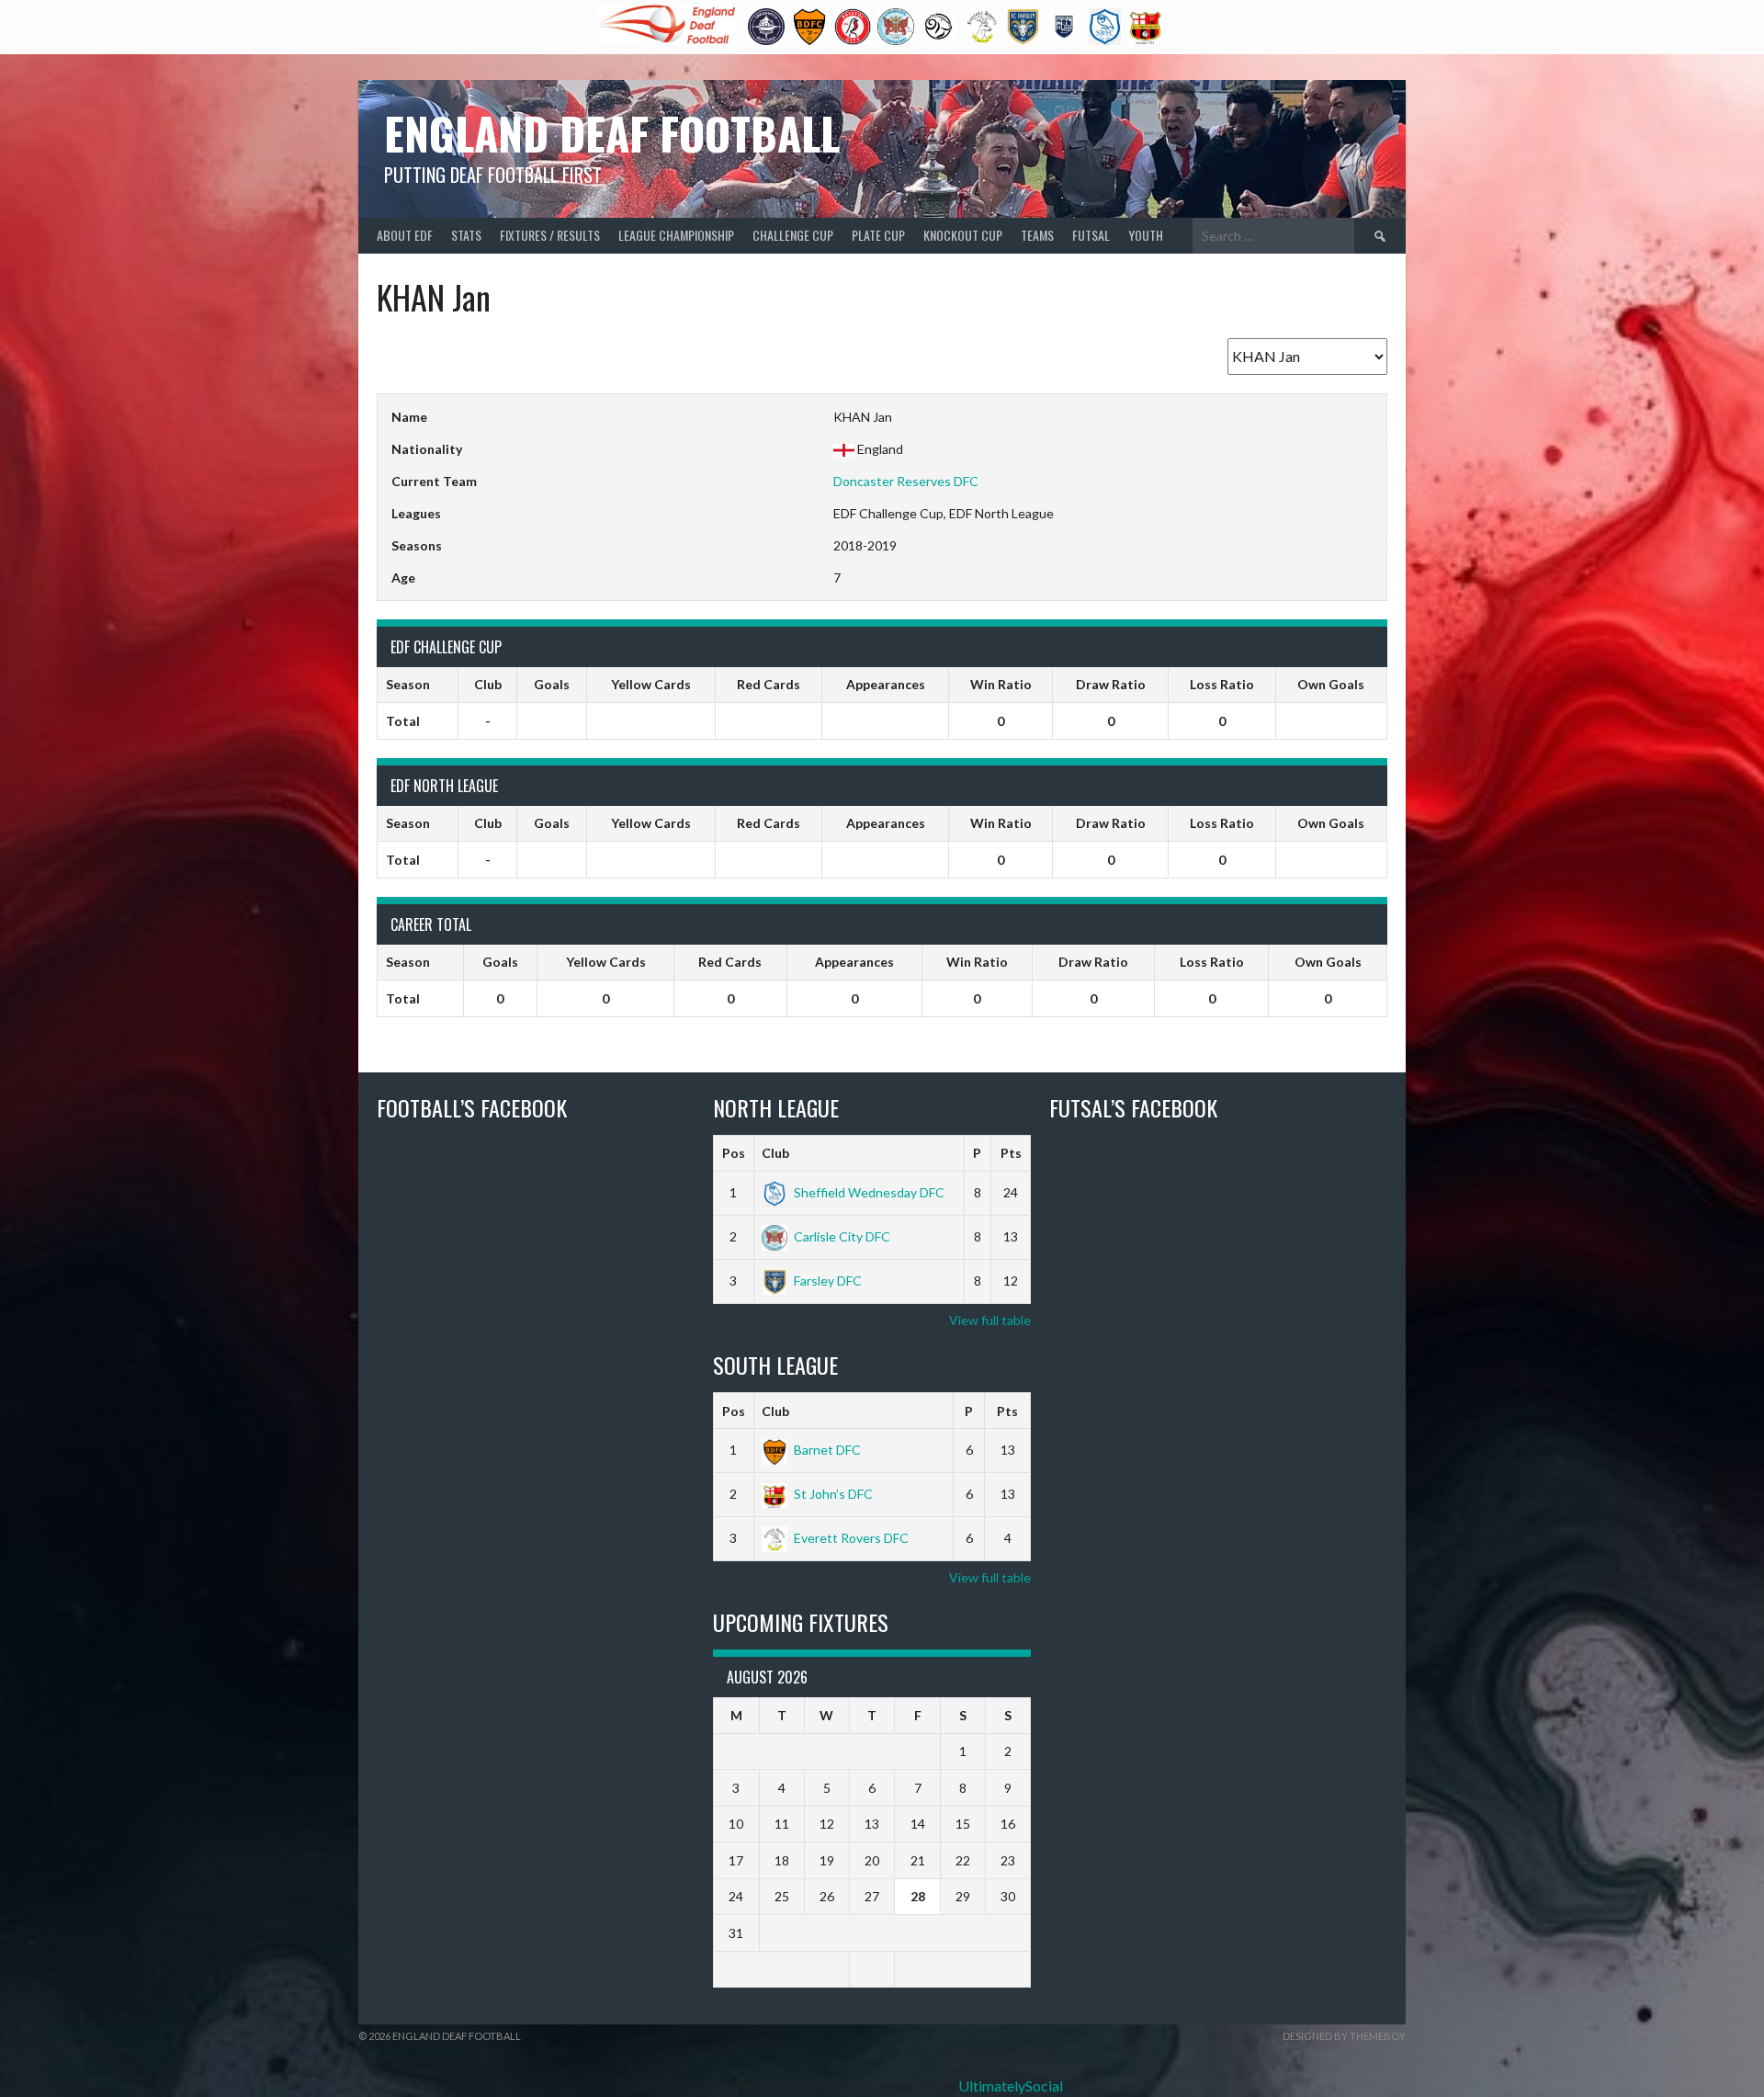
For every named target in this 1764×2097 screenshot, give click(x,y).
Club (775, 1153)
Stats (466, 235)
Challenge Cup (793, 235)
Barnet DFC (827, 1450)
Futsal (1091, 235)
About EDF (405, 235)
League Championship (676, 235)
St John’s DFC (833, 1494)
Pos (734, 1153)
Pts (1011, 1153)
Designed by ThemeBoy (1344, 2036)
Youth (1146, 235)
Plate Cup (878, 235)
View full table (990, 1320)
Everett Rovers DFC (851, 1538)
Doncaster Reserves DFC (906, 481)
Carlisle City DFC (842, 1236)
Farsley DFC (828, 1281)
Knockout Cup (963, 235)
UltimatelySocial (1011, 2086)
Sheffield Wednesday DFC (869, 1192)
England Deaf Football (612, 133)
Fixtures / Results (550, 235)
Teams (1037, 235)
